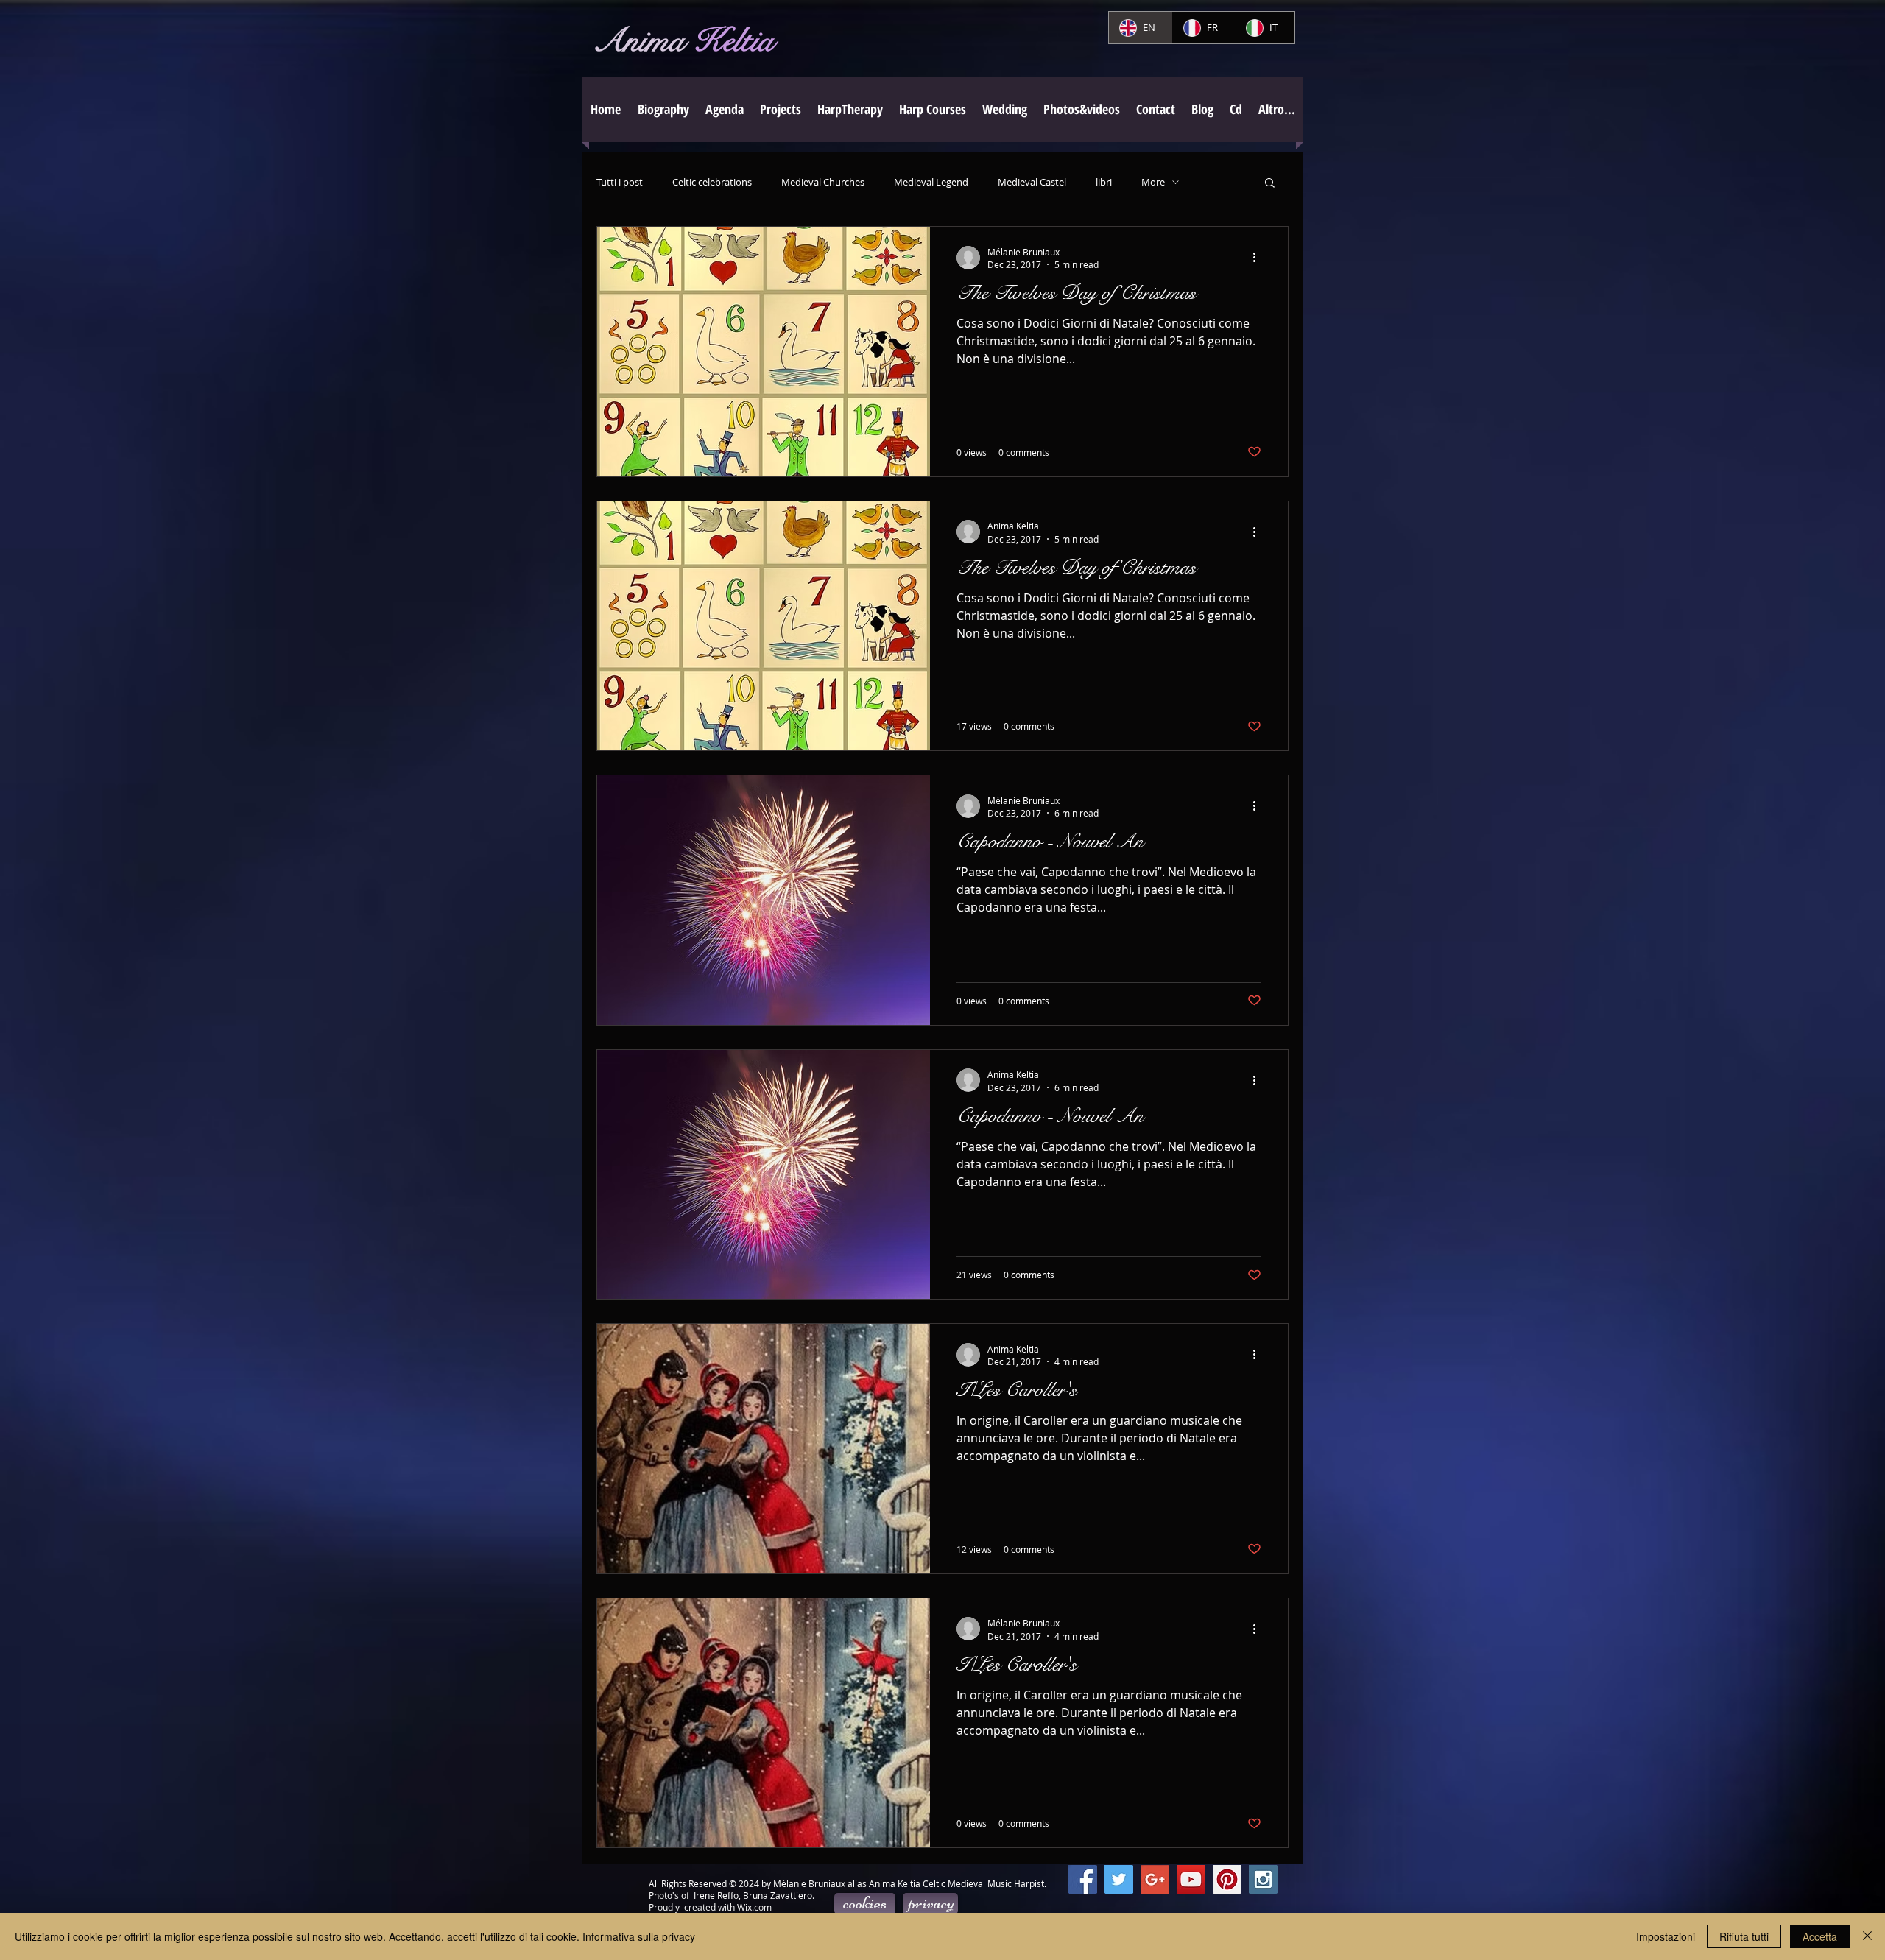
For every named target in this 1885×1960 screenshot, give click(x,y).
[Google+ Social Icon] (1155, 1879)
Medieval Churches (823, 182)
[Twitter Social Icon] (1119, 1879)
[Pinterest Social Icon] (1227, 1879)
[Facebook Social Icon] (1083, 1879)
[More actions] (1259, 258)
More (1153, 182)
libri (1104, 182)
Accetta (1820, 1936)
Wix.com (754, 1907)
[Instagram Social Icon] (1263, 1879)
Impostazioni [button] (1666, 1936)
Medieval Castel (1032, 182)
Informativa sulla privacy (639, 1936)
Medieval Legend (931, 182)
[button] (781, 109)
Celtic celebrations (712, 182)
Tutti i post (620, 182)
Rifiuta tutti (1744, 1936)
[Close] (1867, 1936)
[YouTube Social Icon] (1191, 1879)
